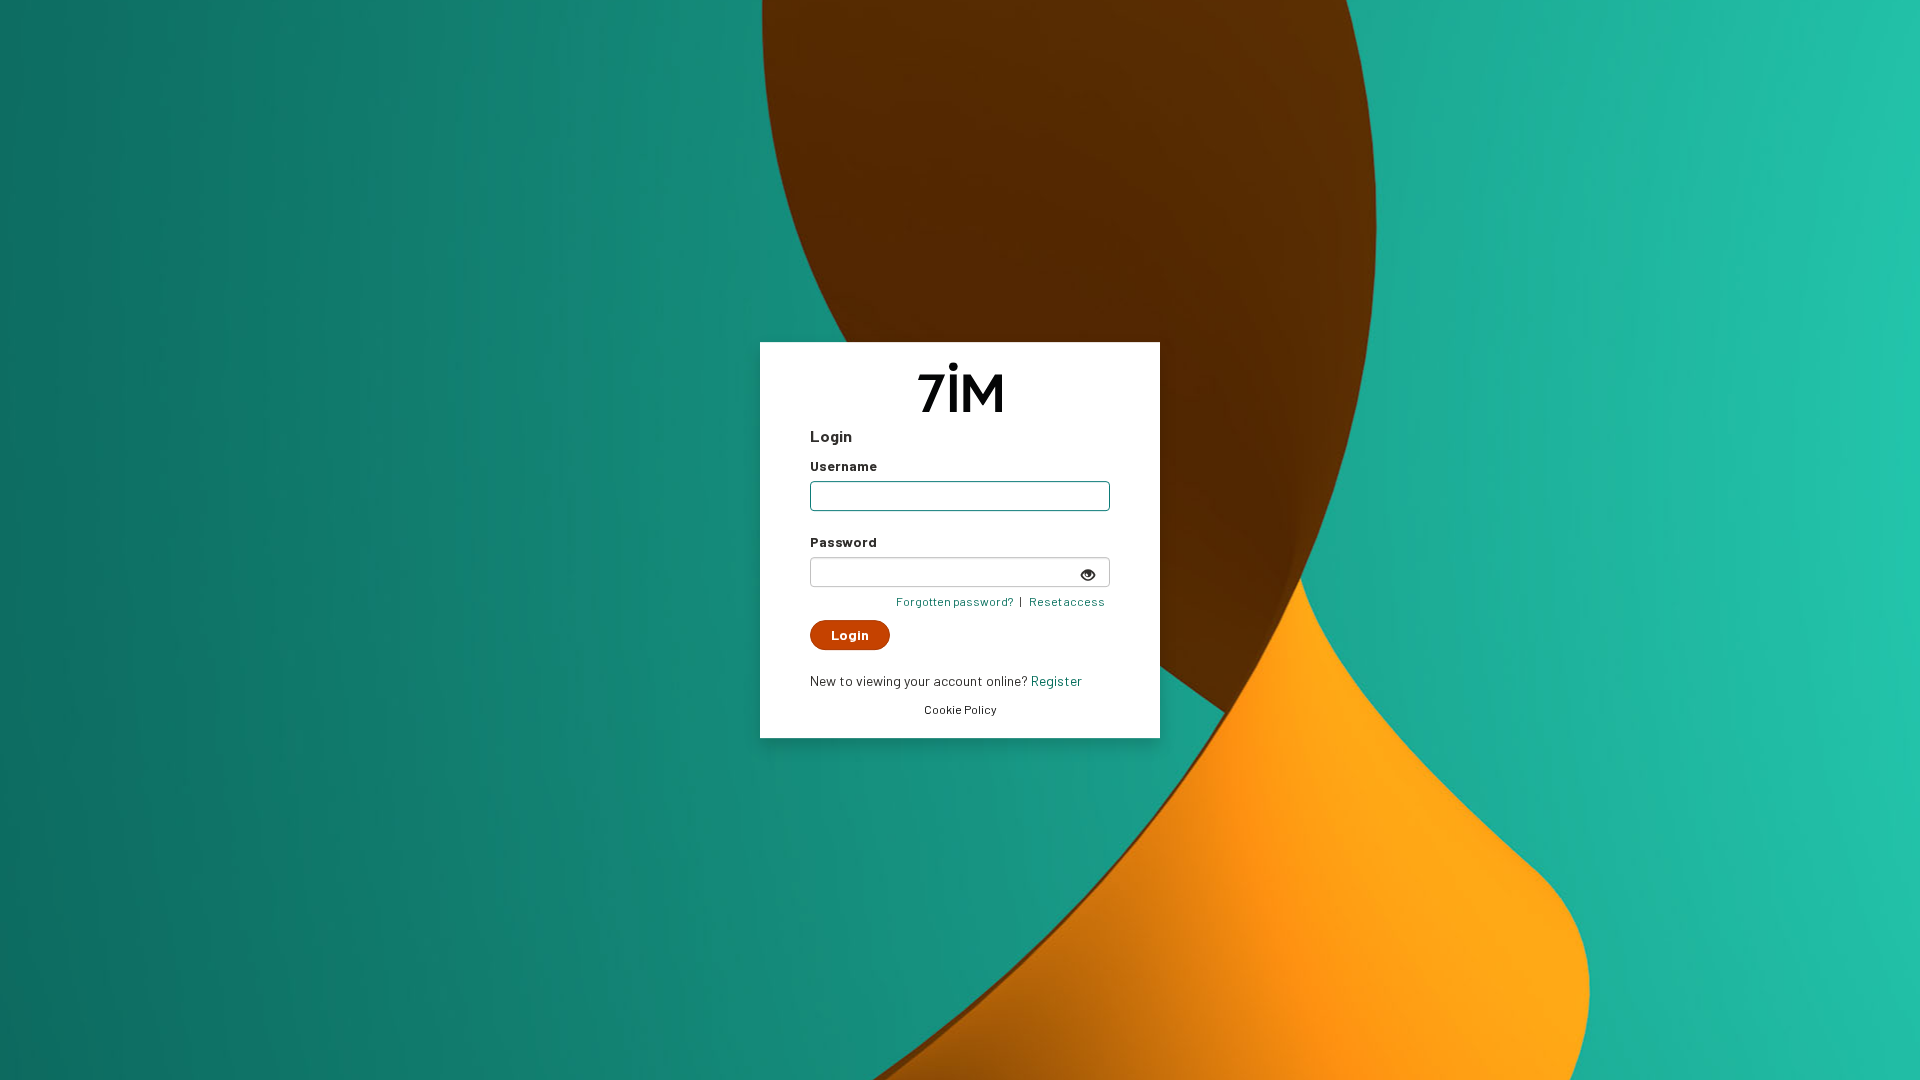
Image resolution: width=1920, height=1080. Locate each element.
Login (850, 634)
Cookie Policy (960, 709)
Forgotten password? (954, 601)
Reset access (1067, 601)
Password (843, 541)
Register (1056, 680)
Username (843, 465)
